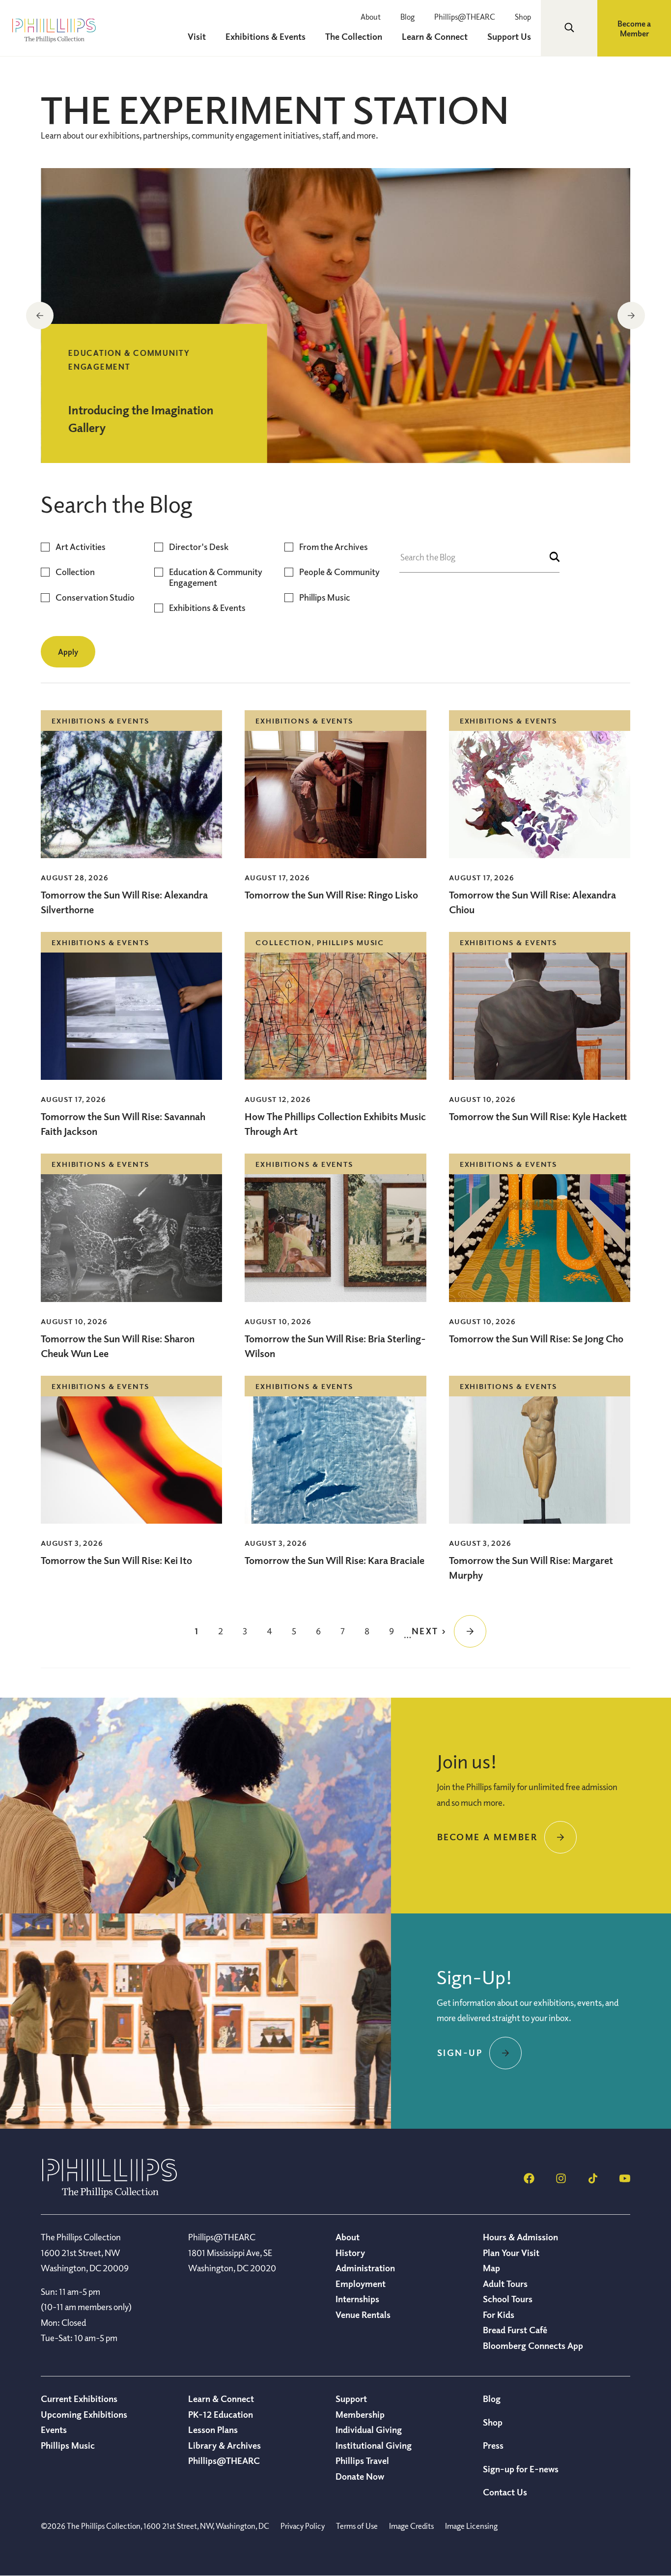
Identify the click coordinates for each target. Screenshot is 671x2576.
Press (493, 2445)
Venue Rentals (363, 2315)
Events (54, 2430)
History (350, 2253)
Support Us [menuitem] (509, 36)
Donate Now (360, 2476)
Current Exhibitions (79, 2399)
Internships (357, 2299)
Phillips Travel (362, 2460)
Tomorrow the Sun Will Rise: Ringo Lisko (331, 895)
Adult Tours (505, 2284)
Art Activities (81, 547)
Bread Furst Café (515, 2330)
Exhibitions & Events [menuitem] (266, 36)
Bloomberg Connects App (533, 2345)
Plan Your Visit (511, 2253)
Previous (40, 316)
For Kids (499, 2315)
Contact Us (505, 2492)
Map (491, 2268)
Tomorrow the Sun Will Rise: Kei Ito (116, 1560)
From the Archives (334, 547)
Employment (361, 2284)
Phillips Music (325, 597)
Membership (360, 2414)
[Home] (110, 2195)
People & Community (339, 572)
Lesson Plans (213, 2430)
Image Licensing (471, 2526)
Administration (365, 2268)
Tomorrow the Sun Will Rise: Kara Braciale (335, 1560)
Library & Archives (224, 2445)
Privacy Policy (303, 2526)
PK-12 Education (221, 2414)
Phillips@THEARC (465, 17)
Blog (407, 17)
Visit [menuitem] (197, 36)
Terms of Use (357, 2526)
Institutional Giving (374, 2445)
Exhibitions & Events (207, 608)
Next (631, 316)
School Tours (508, 2299)
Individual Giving (369, 2430)
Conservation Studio (95, 597)
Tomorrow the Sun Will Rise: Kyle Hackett (538, 1116)
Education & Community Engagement (216, 577)
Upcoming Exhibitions (84, 2414)
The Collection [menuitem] (354, 36)
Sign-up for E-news (521, 2469)
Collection (75, 572)
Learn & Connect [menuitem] (435, 36)
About (371, 17)
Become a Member (634, 29)
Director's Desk (199, 547)
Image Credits (411, 2526)
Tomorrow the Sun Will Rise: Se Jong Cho (536, 1339)
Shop (523, 17)
